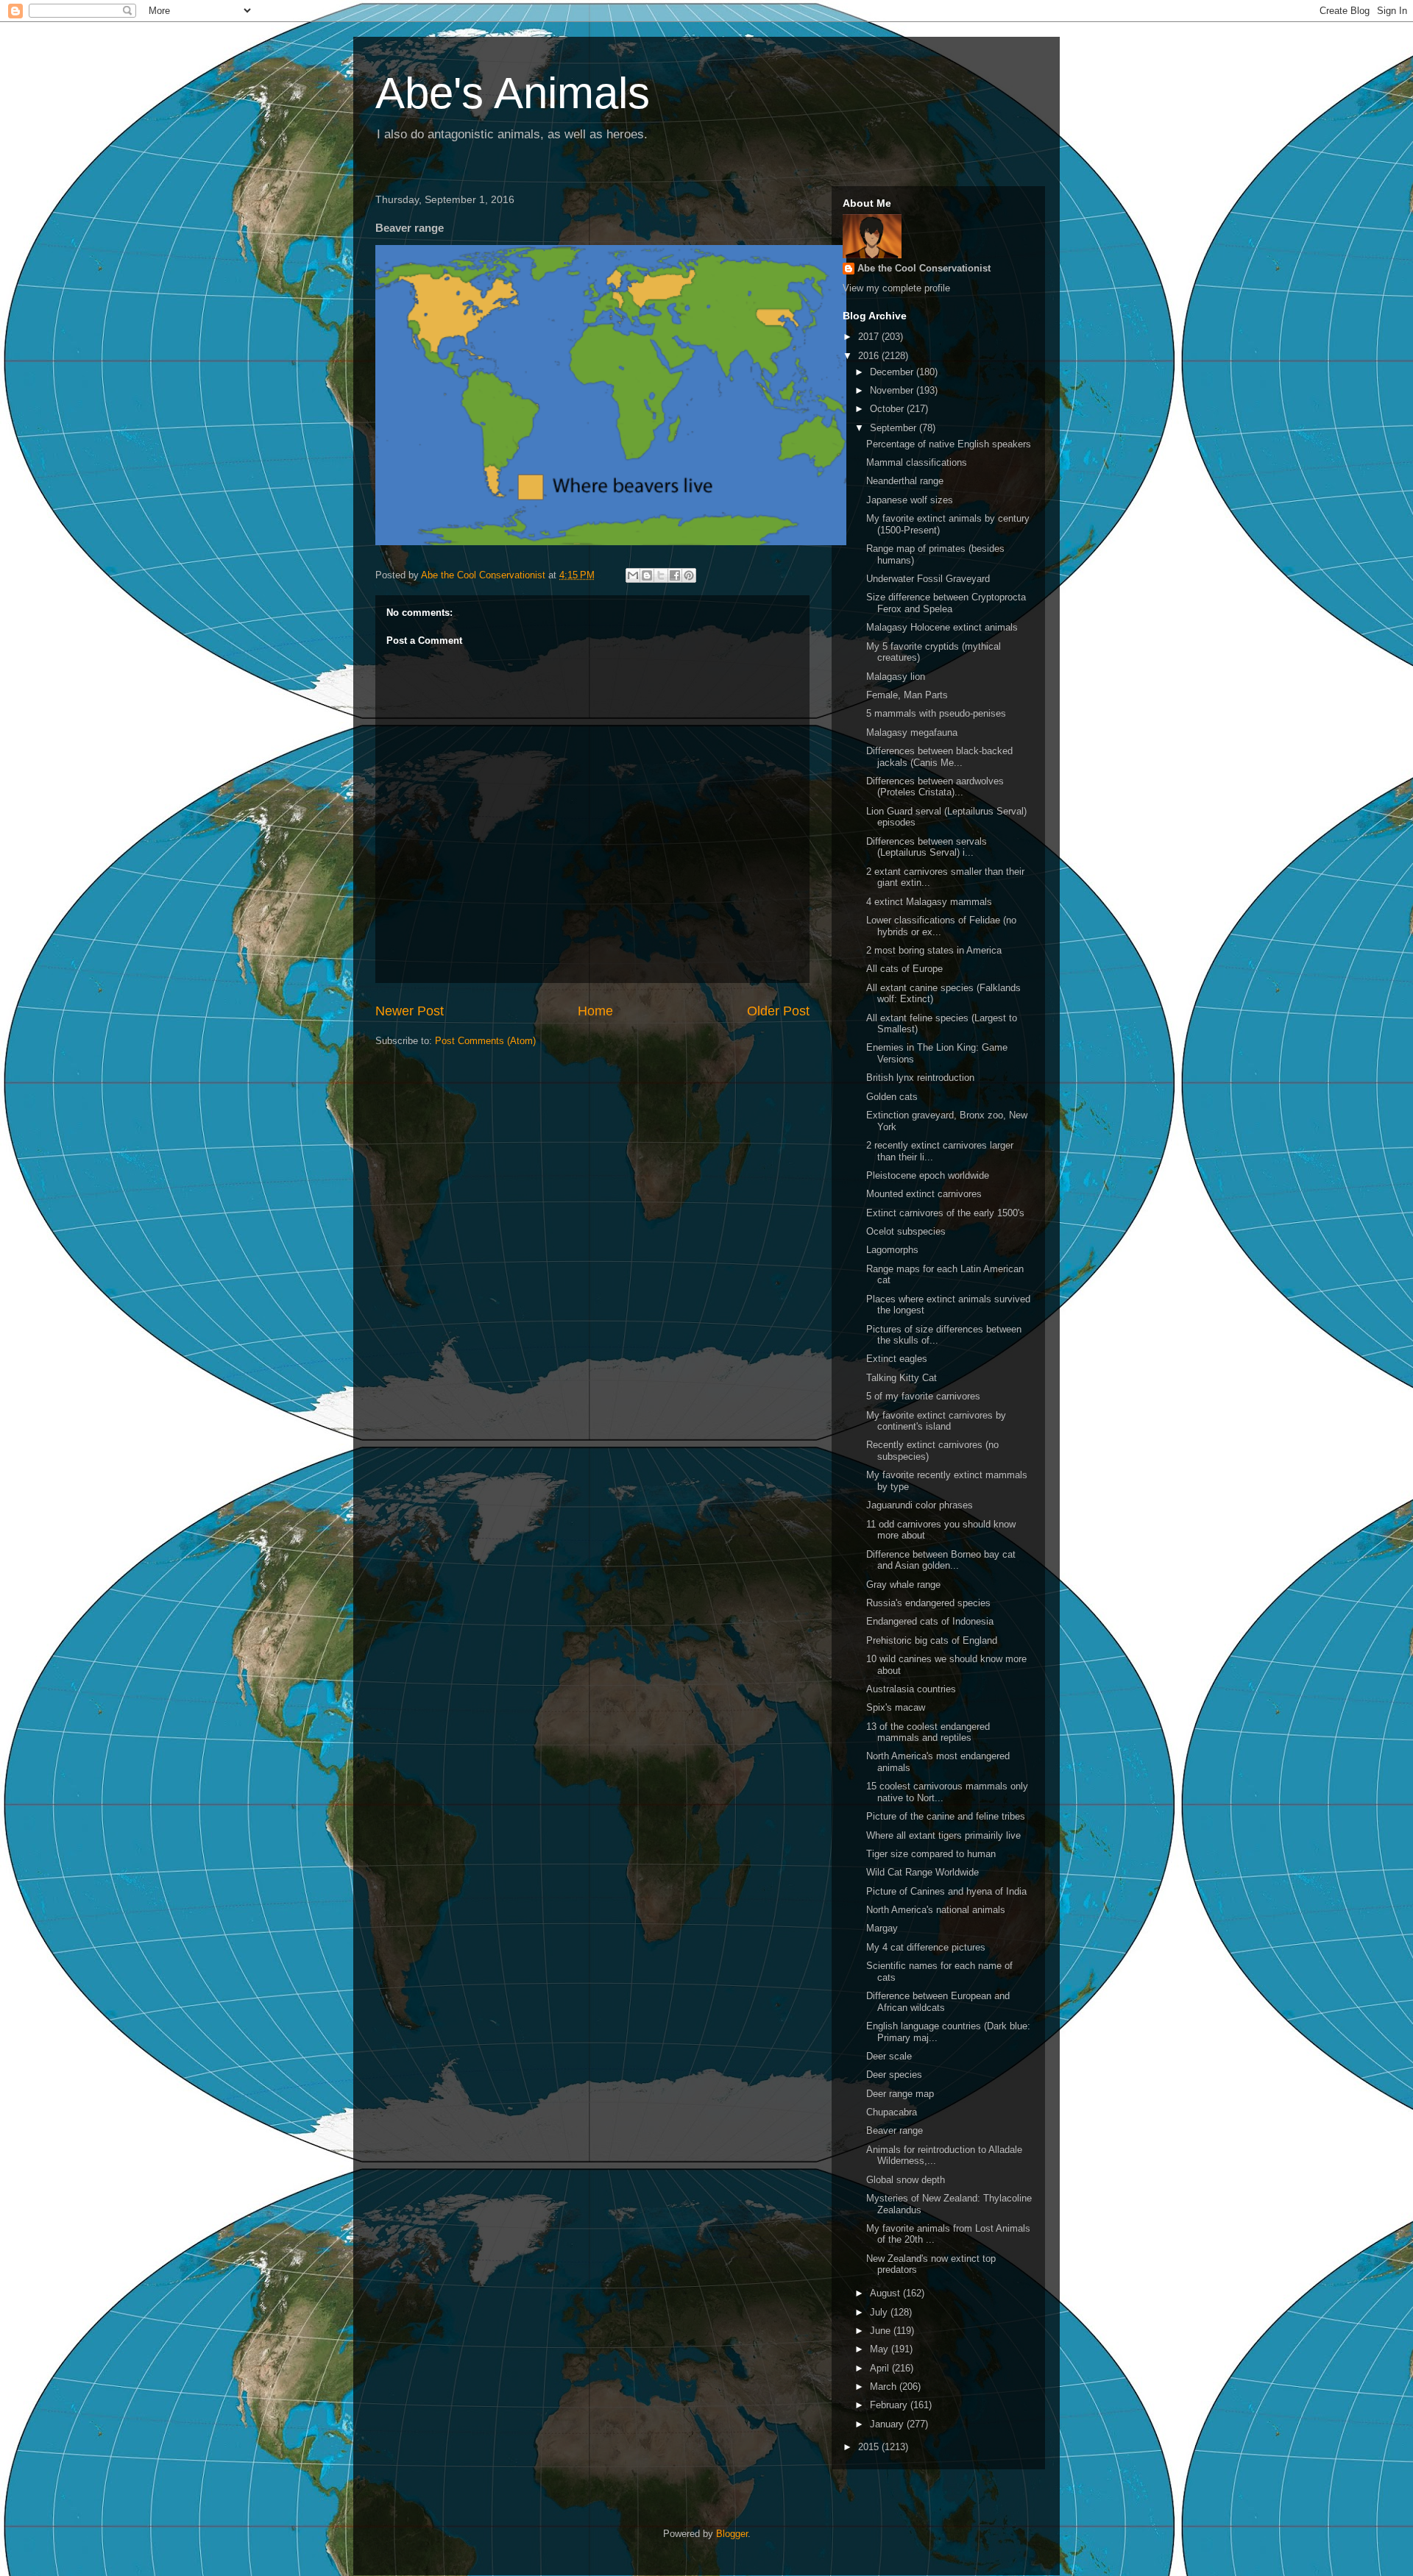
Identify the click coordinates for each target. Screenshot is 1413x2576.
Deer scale (889, 2056)
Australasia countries (911, 1689)
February (890, 2405)
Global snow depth (906, 2180)
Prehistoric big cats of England (932, 1640)
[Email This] (633, 575)
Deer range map (900, 2094)
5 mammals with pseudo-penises (936, 713)
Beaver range (895, 2130)
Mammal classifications (917, 462)
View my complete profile (896, 288)
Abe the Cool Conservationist (924, 268)
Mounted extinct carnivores (924, 1194)
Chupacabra (892, 2112)
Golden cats (892, 1097)
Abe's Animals (513, 93)
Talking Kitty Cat (902, 1378)
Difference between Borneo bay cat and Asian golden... (941, 1560)
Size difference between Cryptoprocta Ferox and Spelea (946, 603)
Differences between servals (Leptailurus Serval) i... (927, 847)
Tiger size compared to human (931, 1854)
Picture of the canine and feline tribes (946, 1816)
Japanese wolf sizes (910, 500)
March (885, 2387)
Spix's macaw (896, 1707)
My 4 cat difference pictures (926, 1947)
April (881, 2368)
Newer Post (410, 1011)
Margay (882, 1928)
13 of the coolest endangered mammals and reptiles (928, 1732)
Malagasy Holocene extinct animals (942, 627)
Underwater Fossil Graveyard (928, 579)
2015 (870, 2447)
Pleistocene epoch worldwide (928, 1175)
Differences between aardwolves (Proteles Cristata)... (935, 787)
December (893, 372)
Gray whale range (903, 1585)
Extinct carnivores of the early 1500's (945, 1213)
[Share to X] (661, 575)
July (880, 2312)
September (895, 428)
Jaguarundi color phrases (920, 1505)
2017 (870, 337)
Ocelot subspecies (906, 1231)
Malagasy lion (896, 677)
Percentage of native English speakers (949, 444)
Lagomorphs (892, 1250)
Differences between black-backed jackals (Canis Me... (939, 757)
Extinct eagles (897, 1359)
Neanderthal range (905, 481)
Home (595, 1011)
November (893, 390)
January (888, 2424)
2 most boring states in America (934, 950)
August (886, 2293)
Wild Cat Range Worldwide (922, 1872)
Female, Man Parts (907, 695)
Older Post (778, 1011)
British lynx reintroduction (920, 1078)
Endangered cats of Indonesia (930, 1621)
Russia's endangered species (928, 1603)
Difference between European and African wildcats (938, 2002)
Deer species (894, 2075)
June (882, 2331)
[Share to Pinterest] (689, 575)
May (881, 2349)
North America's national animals (936, 1910)
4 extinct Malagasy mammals (929, 902)
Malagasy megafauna (912, 732)
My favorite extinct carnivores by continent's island (936, 1421)
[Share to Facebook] (675, 575)
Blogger (732, 2534)
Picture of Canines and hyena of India (946, 1891)
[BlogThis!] (647, 575)
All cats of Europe (904, 969)
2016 (870, 356)
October (888, 409)
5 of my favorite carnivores (923, 1396)
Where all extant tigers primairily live (943, 1835)
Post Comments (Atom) (485, 1041)
